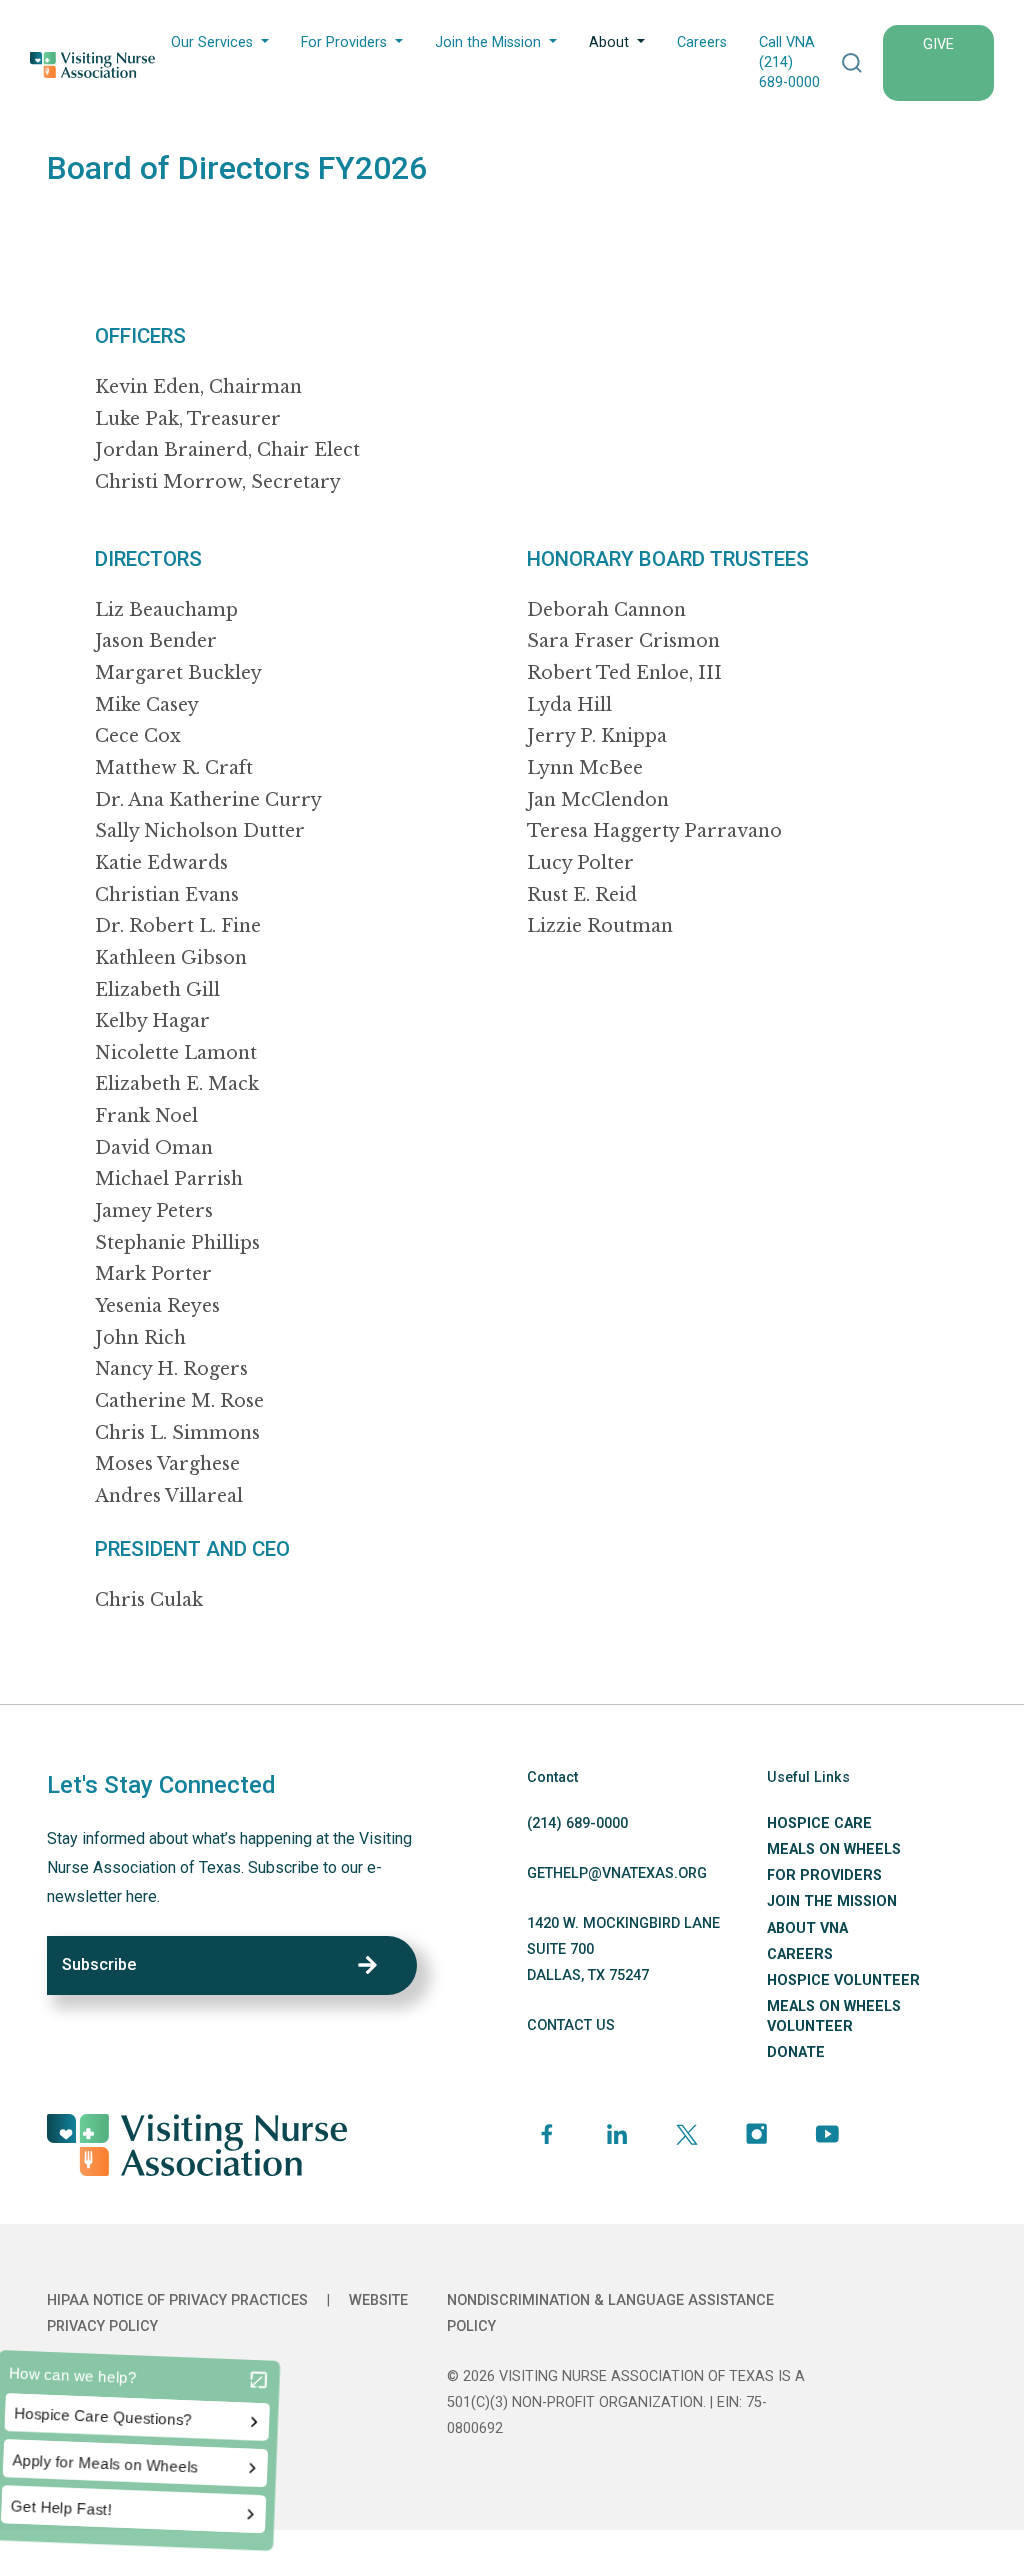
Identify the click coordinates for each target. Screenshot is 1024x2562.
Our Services (212, 42)
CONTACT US (571, 2025)
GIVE (938, 44)
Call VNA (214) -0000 (789, 62)
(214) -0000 (577, 1823)
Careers (702, 42)
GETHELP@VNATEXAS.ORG (617, 1873)
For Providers (344, 42)
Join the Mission (488, 42)
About (609, 42)
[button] (852, 63)
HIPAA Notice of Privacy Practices (177, 2300)
